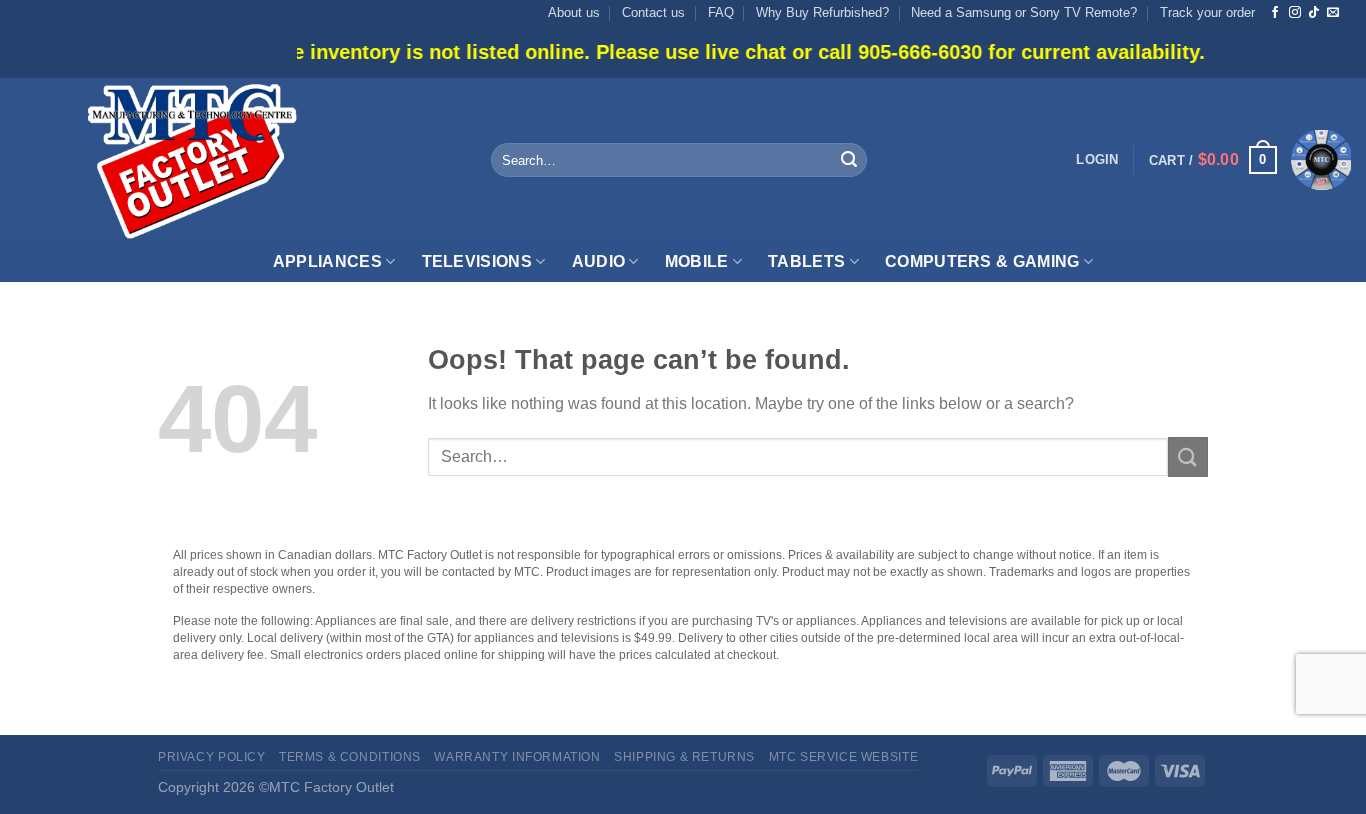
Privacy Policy (212, 757)
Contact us (653, 12)
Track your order (1207, 12)
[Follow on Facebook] (1275, 13)
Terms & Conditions (350, 757)
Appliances (327, 261)
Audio (599, 261)
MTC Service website (844, 757)
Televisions (477, 261)
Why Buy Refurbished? (822, 12)
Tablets (806, 261)
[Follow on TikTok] (1314, 13)
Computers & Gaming (982, 261)
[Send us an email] (1333, 13)
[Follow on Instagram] (1295, 13)
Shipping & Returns (684, 757)
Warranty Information (517, 757)
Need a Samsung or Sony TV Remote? (1024, 12)
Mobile (697, 261)
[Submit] (849, 160)
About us (574, 12)
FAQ (721, 12)
